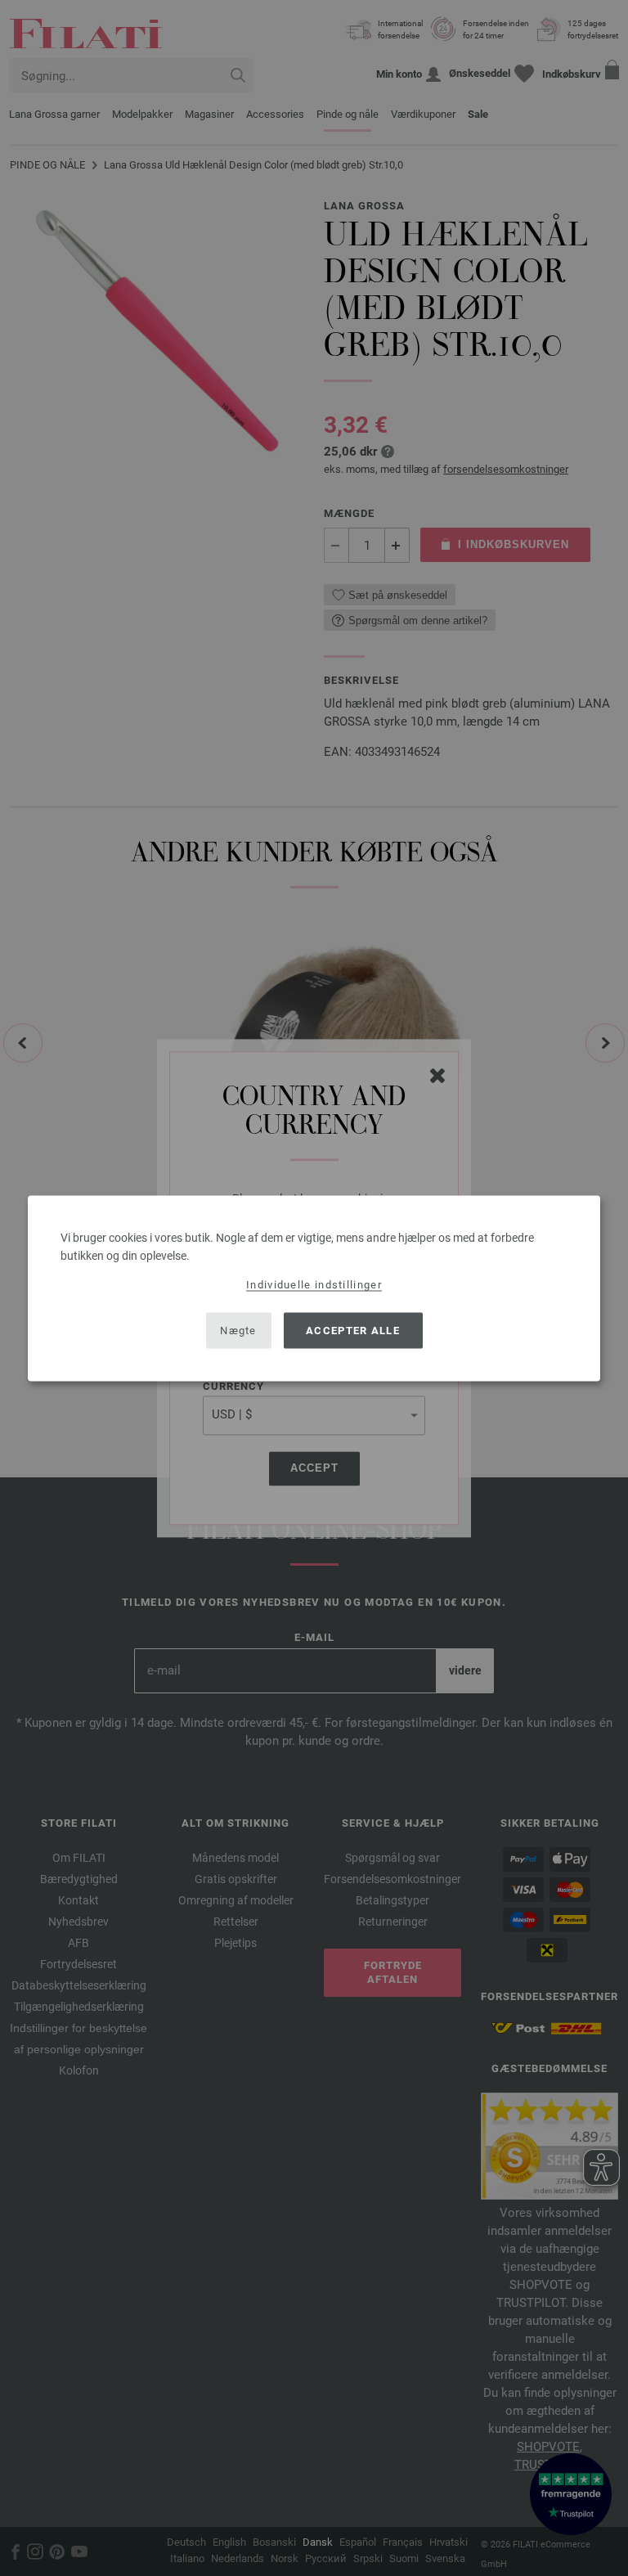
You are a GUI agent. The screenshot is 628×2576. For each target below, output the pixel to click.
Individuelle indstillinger (314, 1284)
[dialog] (314, 1288)
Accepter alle (353, 1331)
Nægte (238, 1331)
